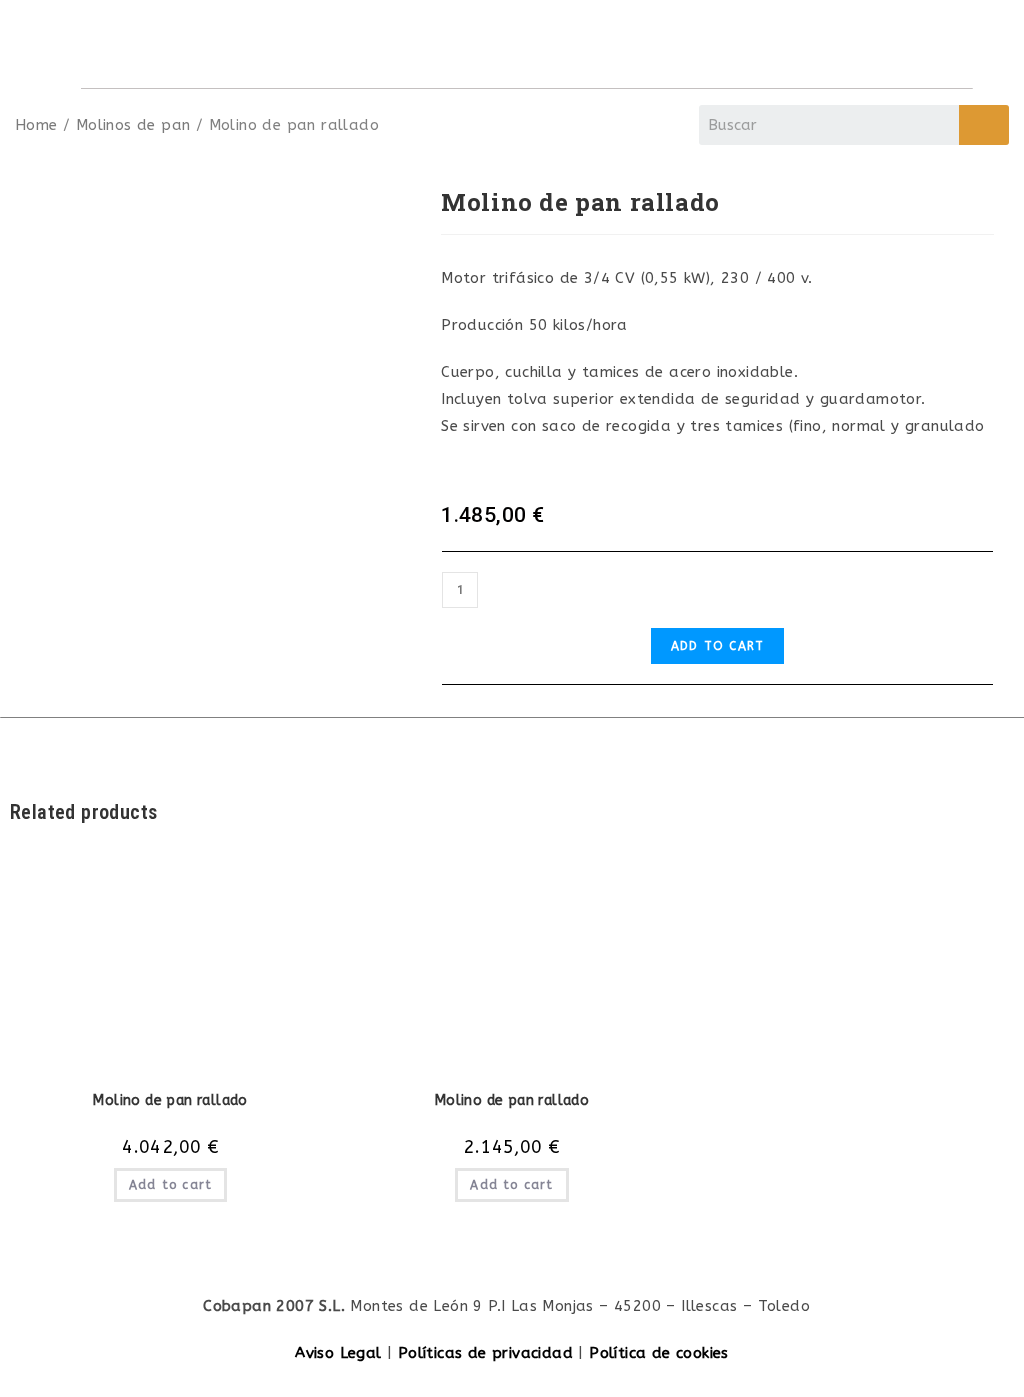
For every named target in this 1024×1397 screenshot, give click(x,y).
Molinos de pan (133, 125)
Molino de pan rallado (170, 1100)
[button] (941, 44)
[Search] (984, 125)
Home (36, 125)
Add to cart (717, 646)
